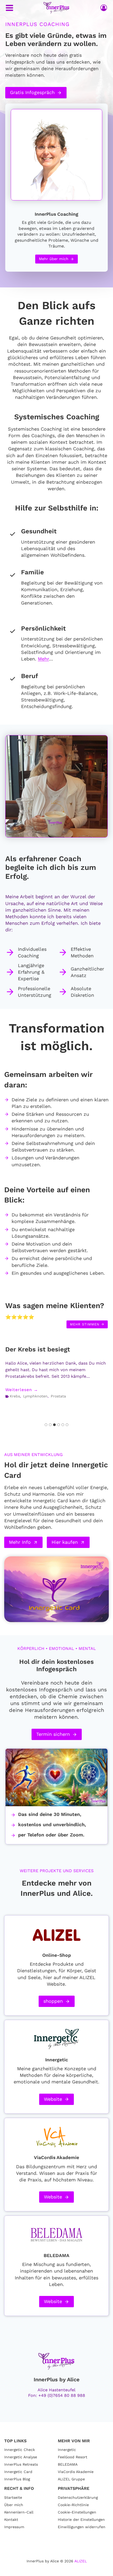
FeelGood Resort (73, 2457)
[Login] (104, 8)
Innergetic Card (18, 2472)
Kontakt (11, 2520)
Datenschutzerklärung (78, 2497)
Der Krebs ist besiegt (38, 1349)
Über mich (14, 2505)
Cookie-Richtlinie (73, 2505)
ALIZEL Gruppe (71, 2479)
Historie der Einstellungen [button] (81, 2520)
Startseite (13, 2497)
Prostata (58, 1396)
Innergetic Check (20, 2450)
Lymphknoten (35, 1396)
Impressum (14, 2527)
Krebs (15, 1396)
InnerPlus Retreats (21, 2464)
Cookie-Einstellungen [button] (77, 2512)
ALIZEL (81, 2561)
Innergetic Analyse (21, 2457)
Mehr (43, 659)
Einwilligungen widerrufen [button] (82, 2527)
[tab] (46, 1425)
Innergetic (67, 2450)
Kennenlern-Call (19, 2512)
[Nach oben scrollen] (100, 2571)
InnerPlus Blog (17, 2479)
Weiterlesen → (22, 1390)
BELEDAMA (68, 2464)
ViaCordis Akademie (76, 2472)
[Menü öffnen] (9, 8)
